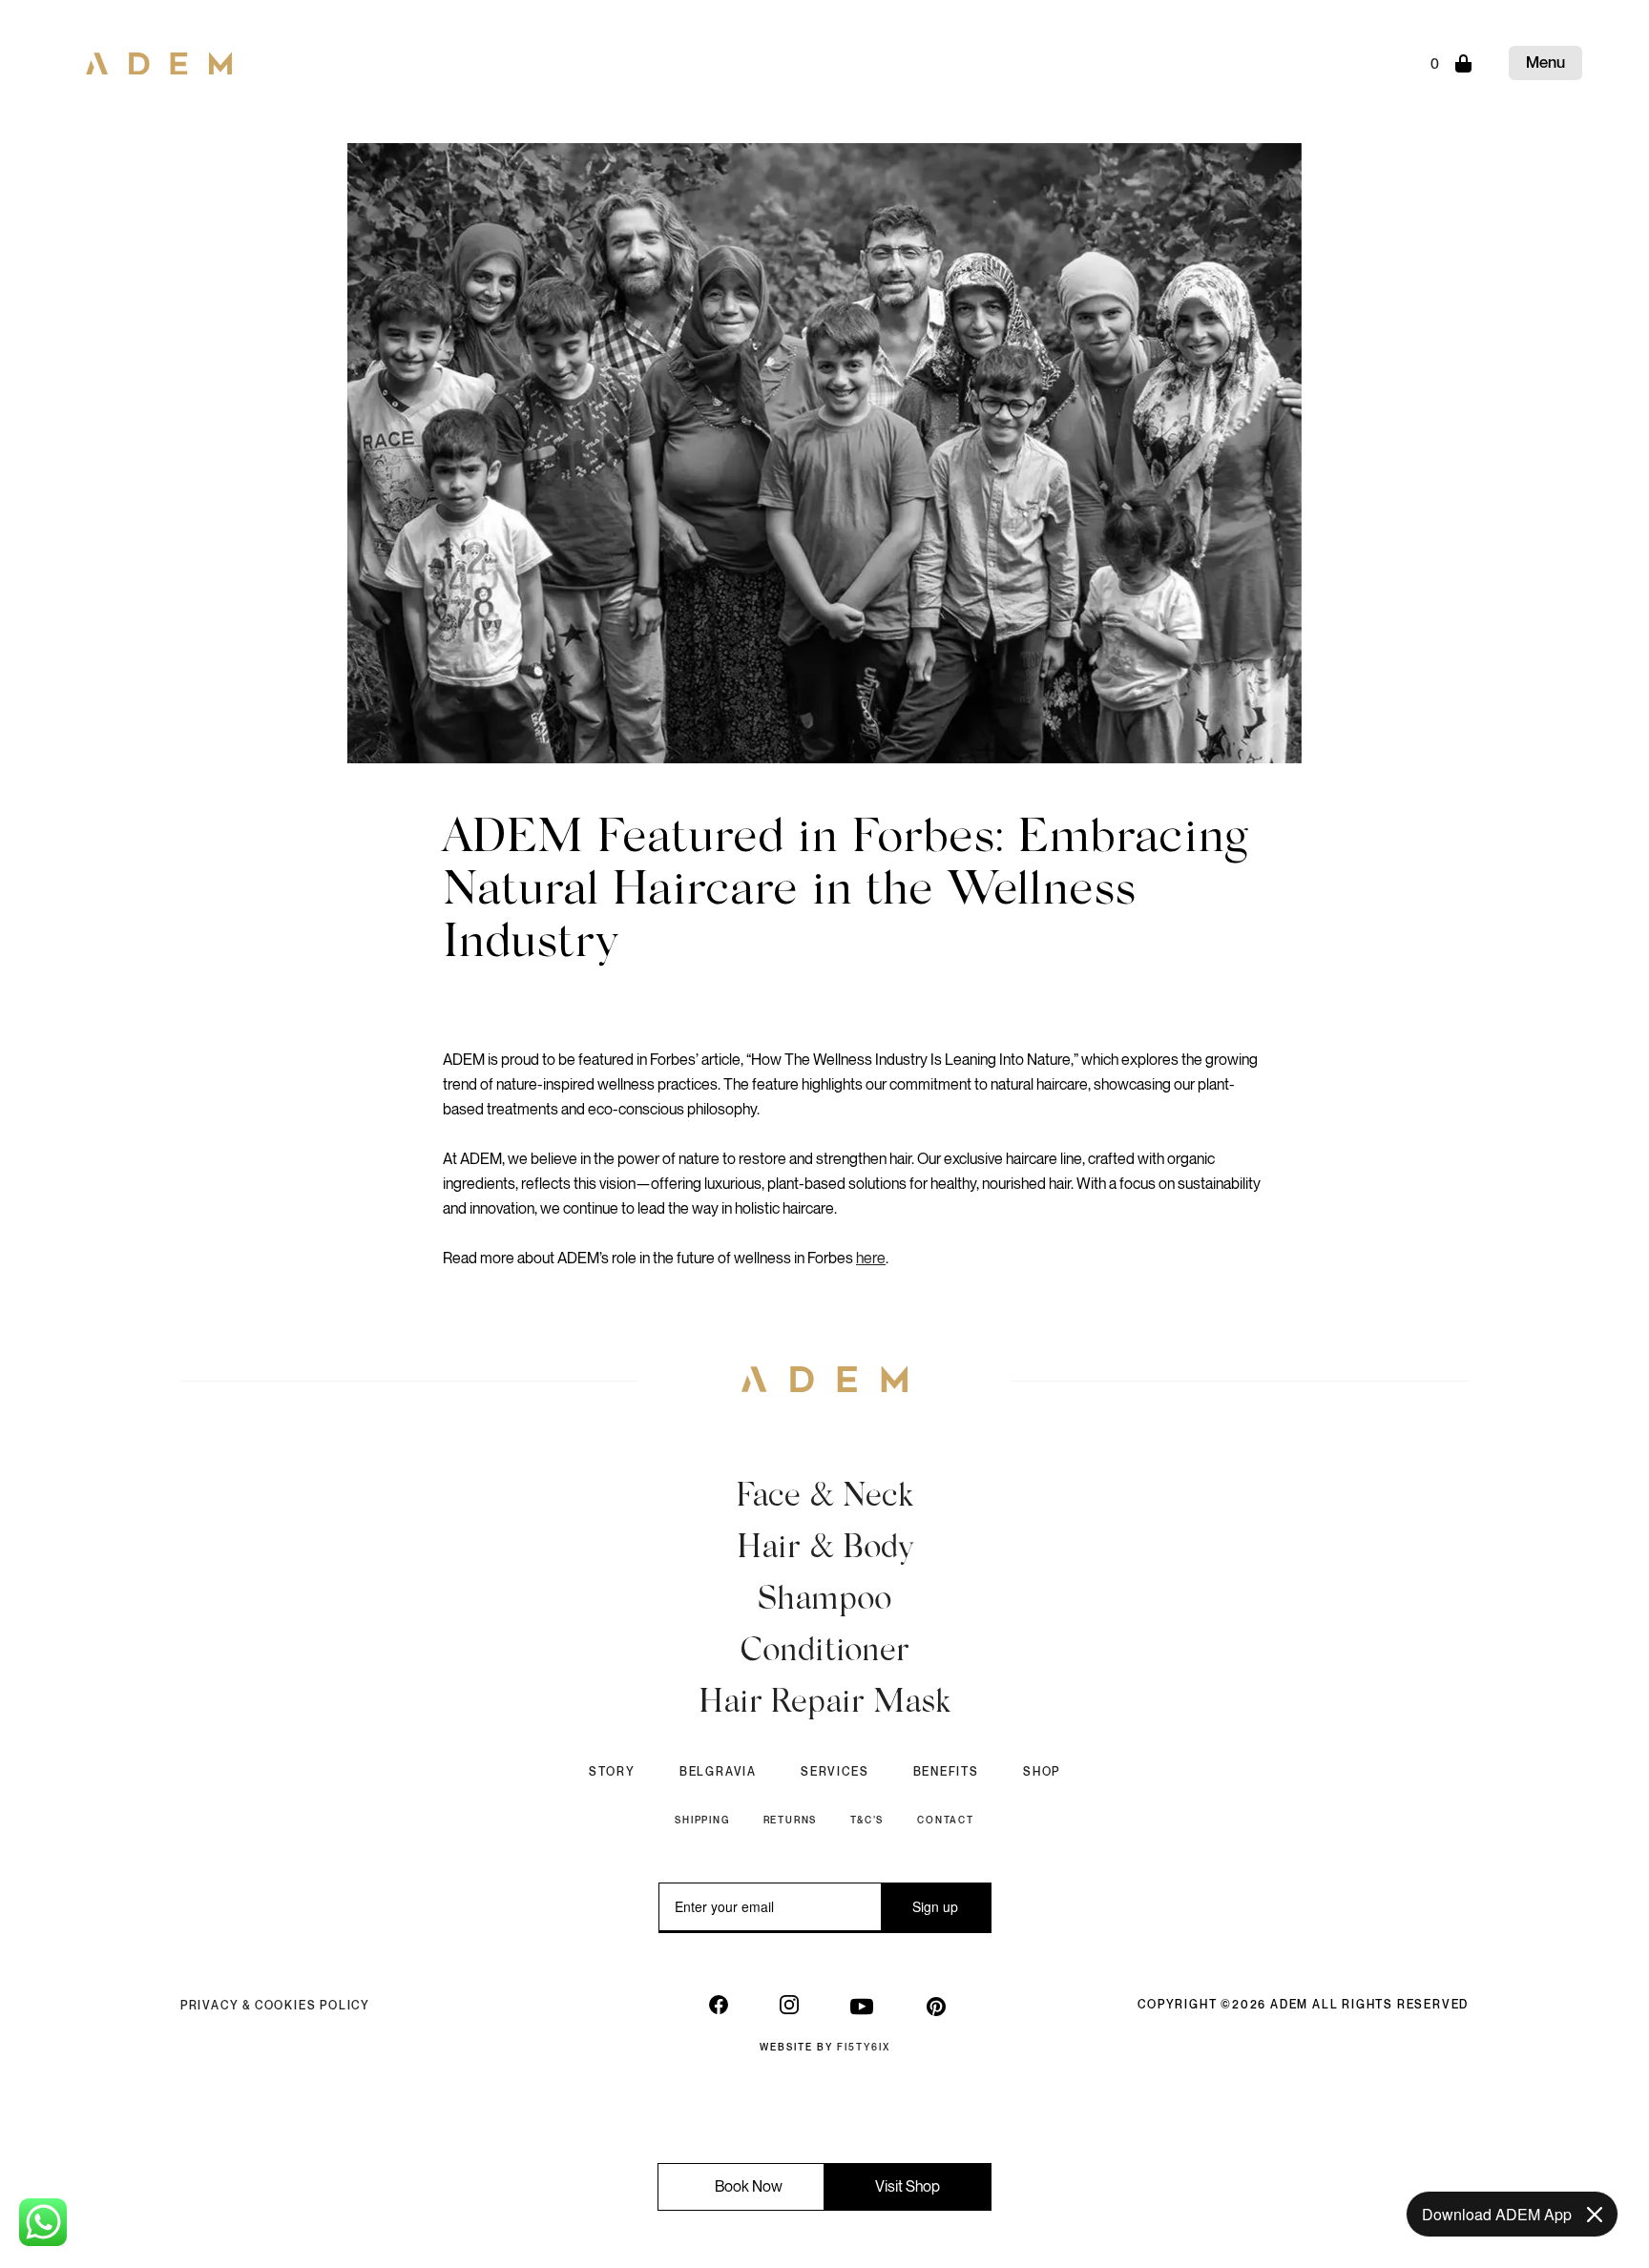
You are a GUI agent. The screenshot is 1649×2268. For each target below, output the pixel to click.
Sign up (935, 1906)
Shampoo (824, 1601)
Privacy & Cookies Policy (275, 2005)
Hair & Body (825, 1550)
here (871, 1259)
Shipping (702, 1821)
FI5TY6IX (864, 2047)
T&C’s (867, 1821)
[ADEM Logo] (159, 57)
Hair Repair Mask (825, 1704)
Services (835, 1772)
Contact (946, 1821)
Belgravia (718, 1772)
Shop (1042, 1772)
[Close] (1595, 2215)
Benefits (946, 1772)
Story (612, 1772)
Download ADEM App (1497, 2214)
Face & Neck (824, 1498)
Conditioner (824, 1653)
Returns (791, 1821)
